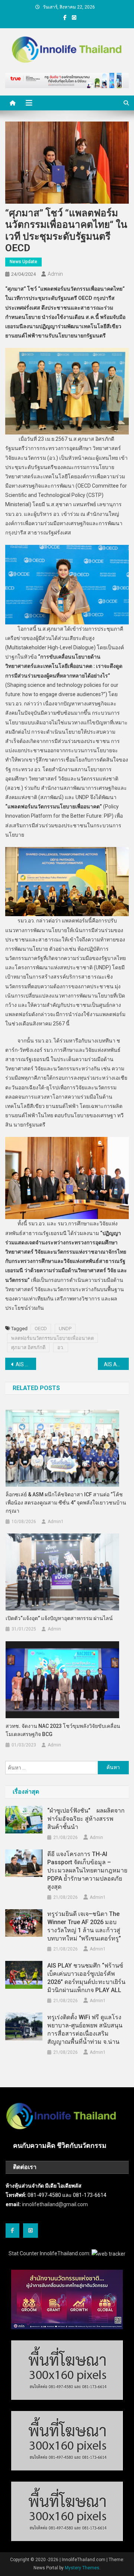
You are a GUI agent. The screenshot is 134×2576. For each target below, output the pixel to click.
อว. (61, 1347)
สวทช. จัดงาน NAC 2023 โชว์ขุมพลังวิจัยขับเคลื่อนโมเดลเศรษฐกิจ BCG (63, 1730)
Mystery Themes (82, 2568)
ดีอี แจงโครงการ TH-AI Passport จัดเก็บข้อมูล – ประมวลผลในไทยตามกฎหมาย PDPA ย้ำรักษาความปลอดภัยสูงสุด (87, 1870)
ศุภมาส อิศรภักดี (28, 1347)
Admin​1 (56, 1522)
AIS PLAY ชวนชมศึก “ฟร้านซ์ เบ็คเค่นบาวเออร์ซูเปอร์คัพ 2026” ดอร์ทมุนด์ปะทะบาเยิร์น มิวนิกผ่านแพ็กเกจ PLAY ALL (86, 1978)
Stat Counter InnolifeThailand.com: (50, 2253)
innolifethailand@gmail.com (55, 2204)
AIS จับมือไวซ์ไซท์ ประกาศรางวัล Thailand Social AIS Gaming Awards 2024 (26, 1364)
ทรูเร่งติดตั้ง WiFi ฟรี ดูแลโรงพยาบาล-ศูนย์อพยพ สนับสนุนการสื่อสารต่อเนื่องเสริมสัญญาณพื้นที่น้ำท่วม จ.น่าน (85, 2029)
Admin (55, 274)
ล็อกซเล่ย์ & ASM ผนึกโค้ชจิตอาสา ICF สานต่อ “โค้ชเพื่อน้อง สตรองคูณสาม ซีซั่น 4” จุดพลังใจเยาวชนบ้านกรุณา (66, 1503)
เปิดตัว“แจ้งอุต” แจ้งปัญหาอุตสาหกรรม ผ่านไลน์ (59, 1618)
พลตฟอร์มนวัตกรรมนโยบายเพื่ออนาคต (52, 1338)
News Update (23, 262)
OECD (41, 1329)
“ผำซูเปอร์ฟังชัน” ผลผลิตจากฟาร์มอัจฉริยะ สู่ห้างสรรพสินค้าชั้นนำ (86, 1819)
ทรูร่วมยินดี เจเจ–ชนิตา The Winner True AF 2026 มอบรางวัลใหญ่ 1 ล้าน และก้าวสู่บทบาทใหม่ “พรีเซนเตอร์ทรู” (84, 1926)
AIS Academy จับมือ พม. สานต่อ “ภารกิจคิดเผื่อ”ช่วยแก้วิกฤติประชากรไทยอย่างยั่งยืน (116, 1364)
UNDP (65, 1329)
